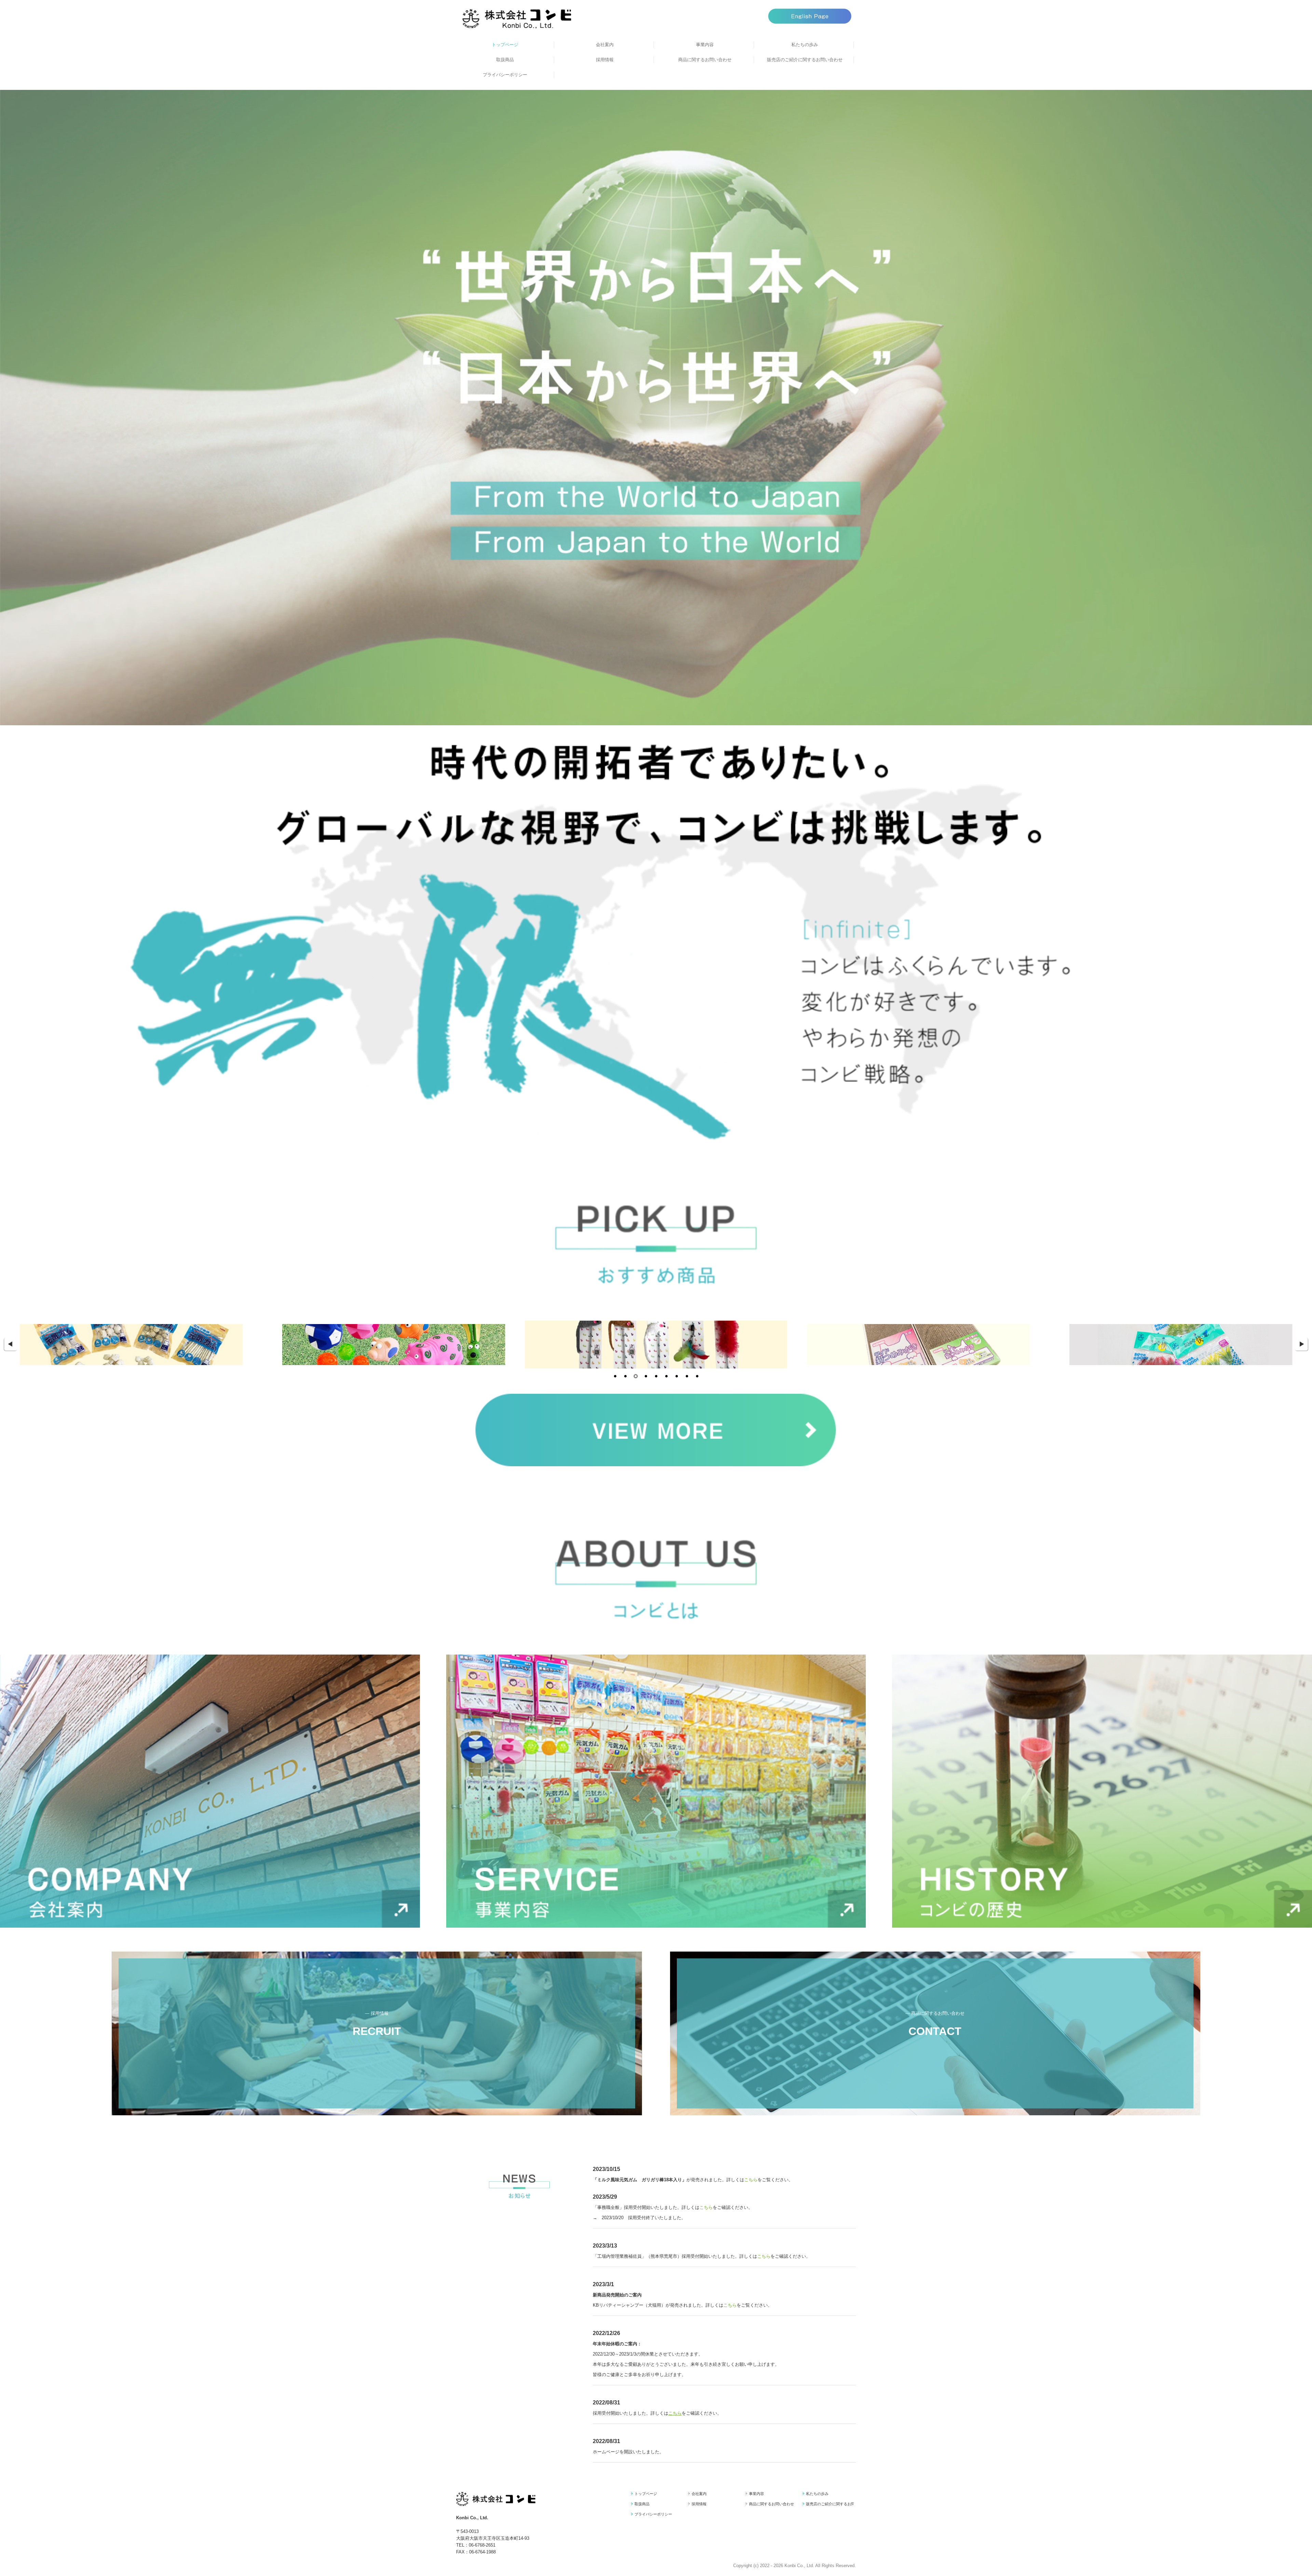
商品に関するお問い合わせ (705, 60)
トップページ (505, 45)
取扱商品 (505, 60)
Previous (10, 1345)
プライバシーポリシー (505, 75)
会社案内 (605, 45)
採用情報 (605, 60)
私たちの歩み (805, 45)
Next (1302, 1345)
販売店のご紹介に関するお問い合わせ (805, 60)
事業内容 (705, 45)
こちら (751, 2180)
